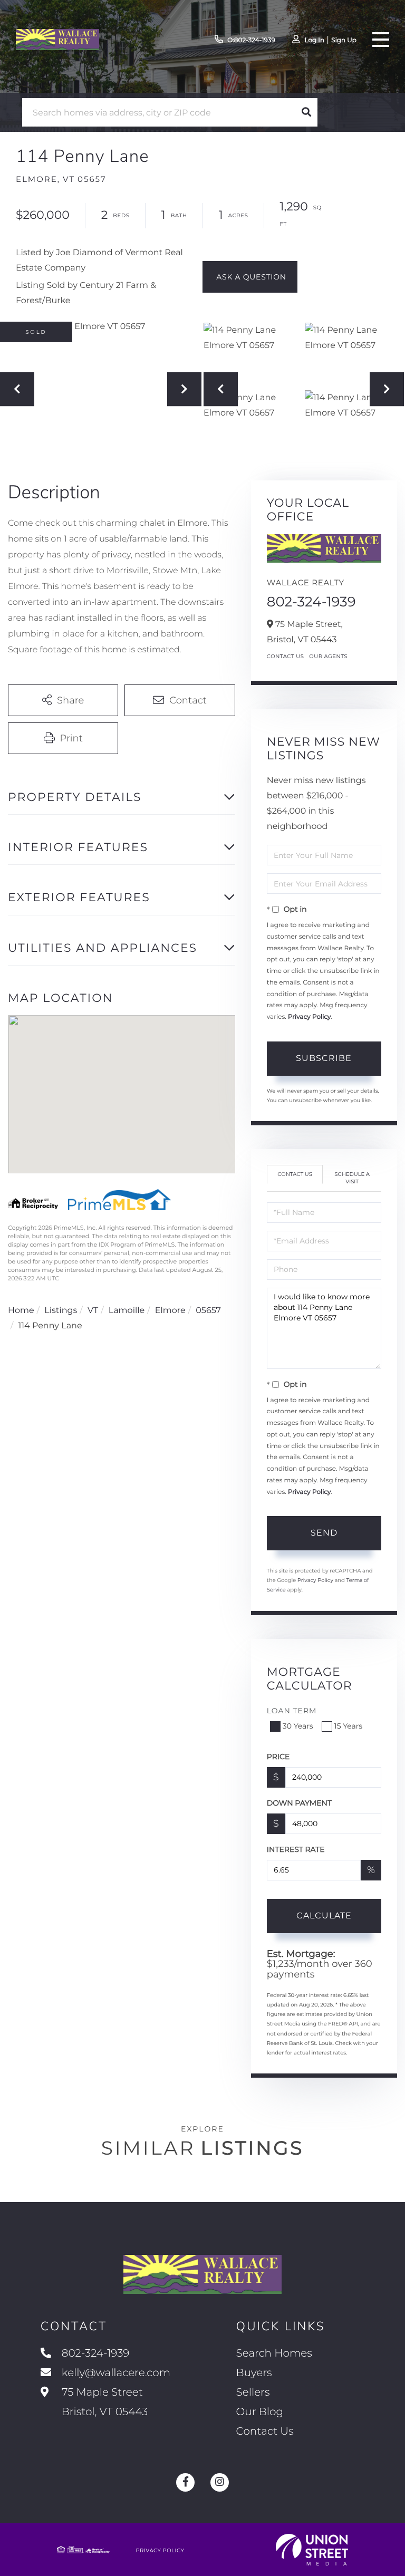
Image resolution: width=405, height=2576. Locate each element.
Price (278, 1757)
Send (324, 1533)
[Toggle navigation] (381, 40)
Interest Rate (296, 1849)
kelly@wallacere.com (116, 2373)
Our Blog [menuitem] (260, 2412)
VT (93, 1311)
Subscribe (324, 1058)
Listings (61, 1311)
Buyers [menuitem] (254, 2373)
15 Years (349, 1726)
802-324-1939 (311, 602)
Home (21, 1311)
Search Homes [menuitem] (274, 2353)
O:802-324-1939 (251, 40)
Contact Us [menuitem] (265, 2432)
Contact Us (286, 656)
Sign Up (344, 40)
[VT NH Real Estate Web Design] (312, 2550)
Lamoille (127, 1311)
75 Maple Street (103, 2402)
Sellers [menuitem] (253, 2392)
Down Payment (299, 1803)
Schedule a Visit (352, 1178)
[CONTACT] (250, 277)
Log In (314, 40)
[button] (306, 112)
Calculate (324, 1916)
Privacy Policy (310, 1017)
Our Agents (328, 656)
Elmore (170, 1311)
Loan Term (292, 1711)
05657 (208, 1311)
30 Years (298, 1726)
